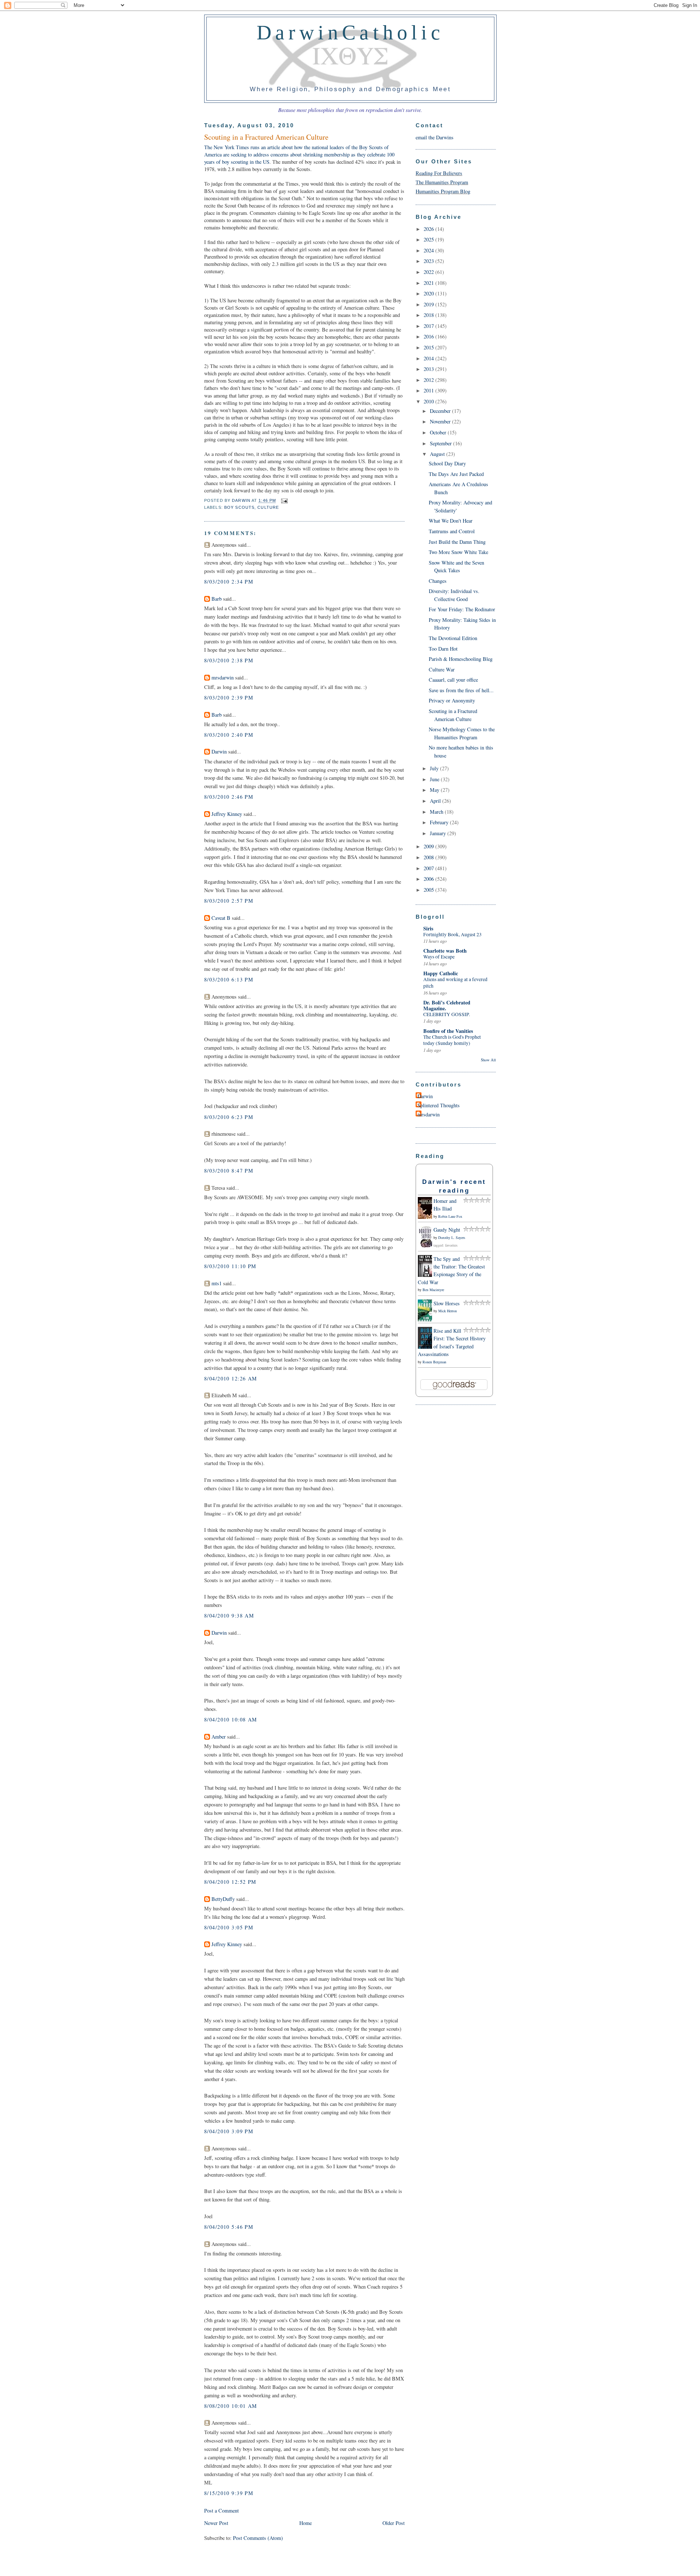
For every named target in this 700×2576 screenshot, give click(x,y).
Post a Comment (221, 2511)
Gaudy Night (447, 1230)
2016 (429, 336)
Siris (428, 928)
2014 (429, 358)
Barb (217, 599)
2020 (429, 293)
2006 (429, 879)
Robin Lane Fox (450, 1216)
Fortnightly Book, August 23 (452, 934)
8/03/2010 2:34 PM (229, 582)
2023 (429, 261)
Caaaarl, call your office (453, 680)
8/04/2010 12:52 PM (230, 1882)
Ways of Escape (439, 957)
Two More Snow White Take (458, 552)
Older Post (394, 2523)
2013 (429, 369)
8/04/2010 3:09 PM (229, 2131)
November (441, 421)
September (442, 443)
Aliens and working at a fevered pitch (455, 983)
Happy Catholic (441, 973)
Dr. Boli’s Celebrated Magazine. (447, 1005)
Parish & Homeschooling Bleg (461, 659)
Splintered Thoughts (439, 1105)
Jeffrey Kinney (227, 814)
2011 (429, 390)
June (435, 779)
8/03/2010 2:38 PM (229, 660)
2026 (429, 229)
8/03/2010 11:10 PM (230, 1266)
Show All (488, 1060)
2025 (429, 239)
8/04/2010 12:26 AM (231, 1378)
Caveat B (221, 918)
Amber (219, 1737)
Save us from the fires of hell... (461, 690)
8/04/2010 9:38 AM (229, 1616)
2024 (429, 250)
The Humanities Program (442, 182)
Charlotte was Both (445, 951)
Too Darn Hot (443, 649)
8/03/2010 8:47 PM (229, 1171)
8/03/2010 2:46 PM (229, 797)
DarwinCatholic (351, 32)
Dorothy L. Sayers (452, 1237)
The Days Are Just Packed (456, 474)
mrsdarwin (223, 677)
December (441, 411)
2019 (429, 304)
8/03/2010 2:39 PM (229, 698)
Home (306, 2523)
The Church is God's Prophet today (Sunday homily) (452, 1040)
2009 (429, 846)
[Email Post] (283, 501)
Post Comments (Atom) (258, 2538)
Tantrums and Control (452, 531)
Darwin (219, 752)
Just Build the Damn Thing (457, 542)
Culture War (442, 669)
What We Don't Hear (451, 521)
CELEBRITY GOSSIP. (447, 1014)
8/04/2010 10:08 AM (231, 1719)
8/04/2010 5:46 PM (229, 2227)
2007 (429, 868)
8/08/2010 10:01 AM (231, 2406)
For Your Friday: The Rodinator (462, 609)
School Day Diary (447, 463)
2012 (429, 380)
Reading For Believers (439, 173)
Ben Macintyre (433, 1290)
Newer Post (216, 2523)
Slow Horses (447, 1303)
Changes (438, 581)
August (438, 454)
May (435, 790)
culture (268, 507)
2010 (429, 401)
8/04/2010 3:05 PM (229, 1927)
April (436, 801)
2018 (429, 315)
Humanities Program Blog (443, 191)
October (439, 432)
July (435, 768)
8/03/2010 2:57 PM (229, 901)
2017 (429, 326)
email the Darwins (435, 137)
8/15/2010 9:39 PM (229, 2493)
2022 (429, 272)
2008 (429, 857)
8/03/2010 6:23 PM (229, 1117)
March (437, 812)
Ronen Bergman (434, 1362)
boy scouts (239, 507)
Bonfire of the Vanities (448, 1031)
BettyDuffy (223, 1899)
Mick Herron (448, 1311)
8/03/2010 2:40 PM (229, 735)
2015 (429, 347)
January (439, 833)
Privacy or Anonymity (452, 700)
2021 (429, 283)
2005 (429, 890)
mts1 (217, 1283)
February (440, 822)
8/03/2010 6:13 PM (229, 979)
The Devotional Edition (453, 638)
